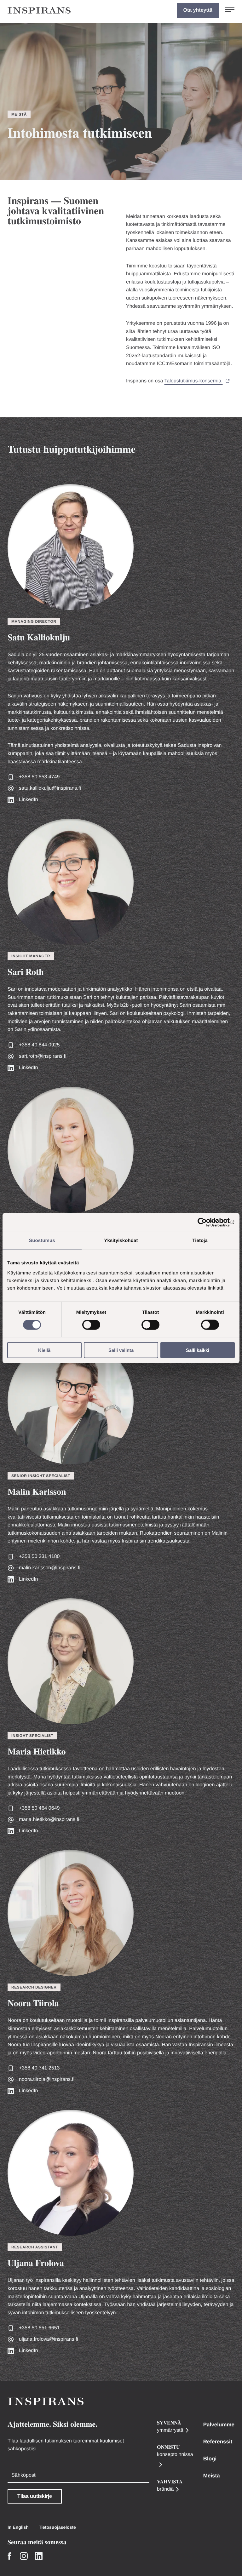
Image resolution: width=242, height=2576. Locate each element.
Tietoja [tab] (200, 1241)
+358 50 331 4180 (39, 1557)
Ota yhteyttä (198, 10)
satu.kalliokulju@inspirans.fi (50, 788)
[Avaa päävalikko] (230, 10)
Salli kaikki (198, 1350)
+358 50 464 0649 (39, 1808)
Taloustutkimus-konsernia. (194, 381)
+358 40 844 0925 (39, 1045)
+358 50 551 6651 (39, 2328)
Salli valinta (121, 1350)
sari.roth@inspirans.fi (43, 1056)
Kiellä (44, 1350)
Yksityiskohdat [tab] (121, 1241)
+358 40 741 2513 (39, 2068)
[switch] (91, 1325)
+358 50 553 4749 (39, 777)
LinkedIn (29, 800)
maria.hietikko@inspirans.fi (49, 1820)
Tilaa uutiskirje (35, 2496)
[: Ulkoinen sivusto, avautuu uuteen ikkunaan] (207, 1222)
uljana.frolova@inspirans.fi (49, 2339)
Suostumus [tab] (42, 1241)
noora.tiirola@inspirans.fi (47, 2079)
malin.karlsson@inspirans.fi (50, 1568)
